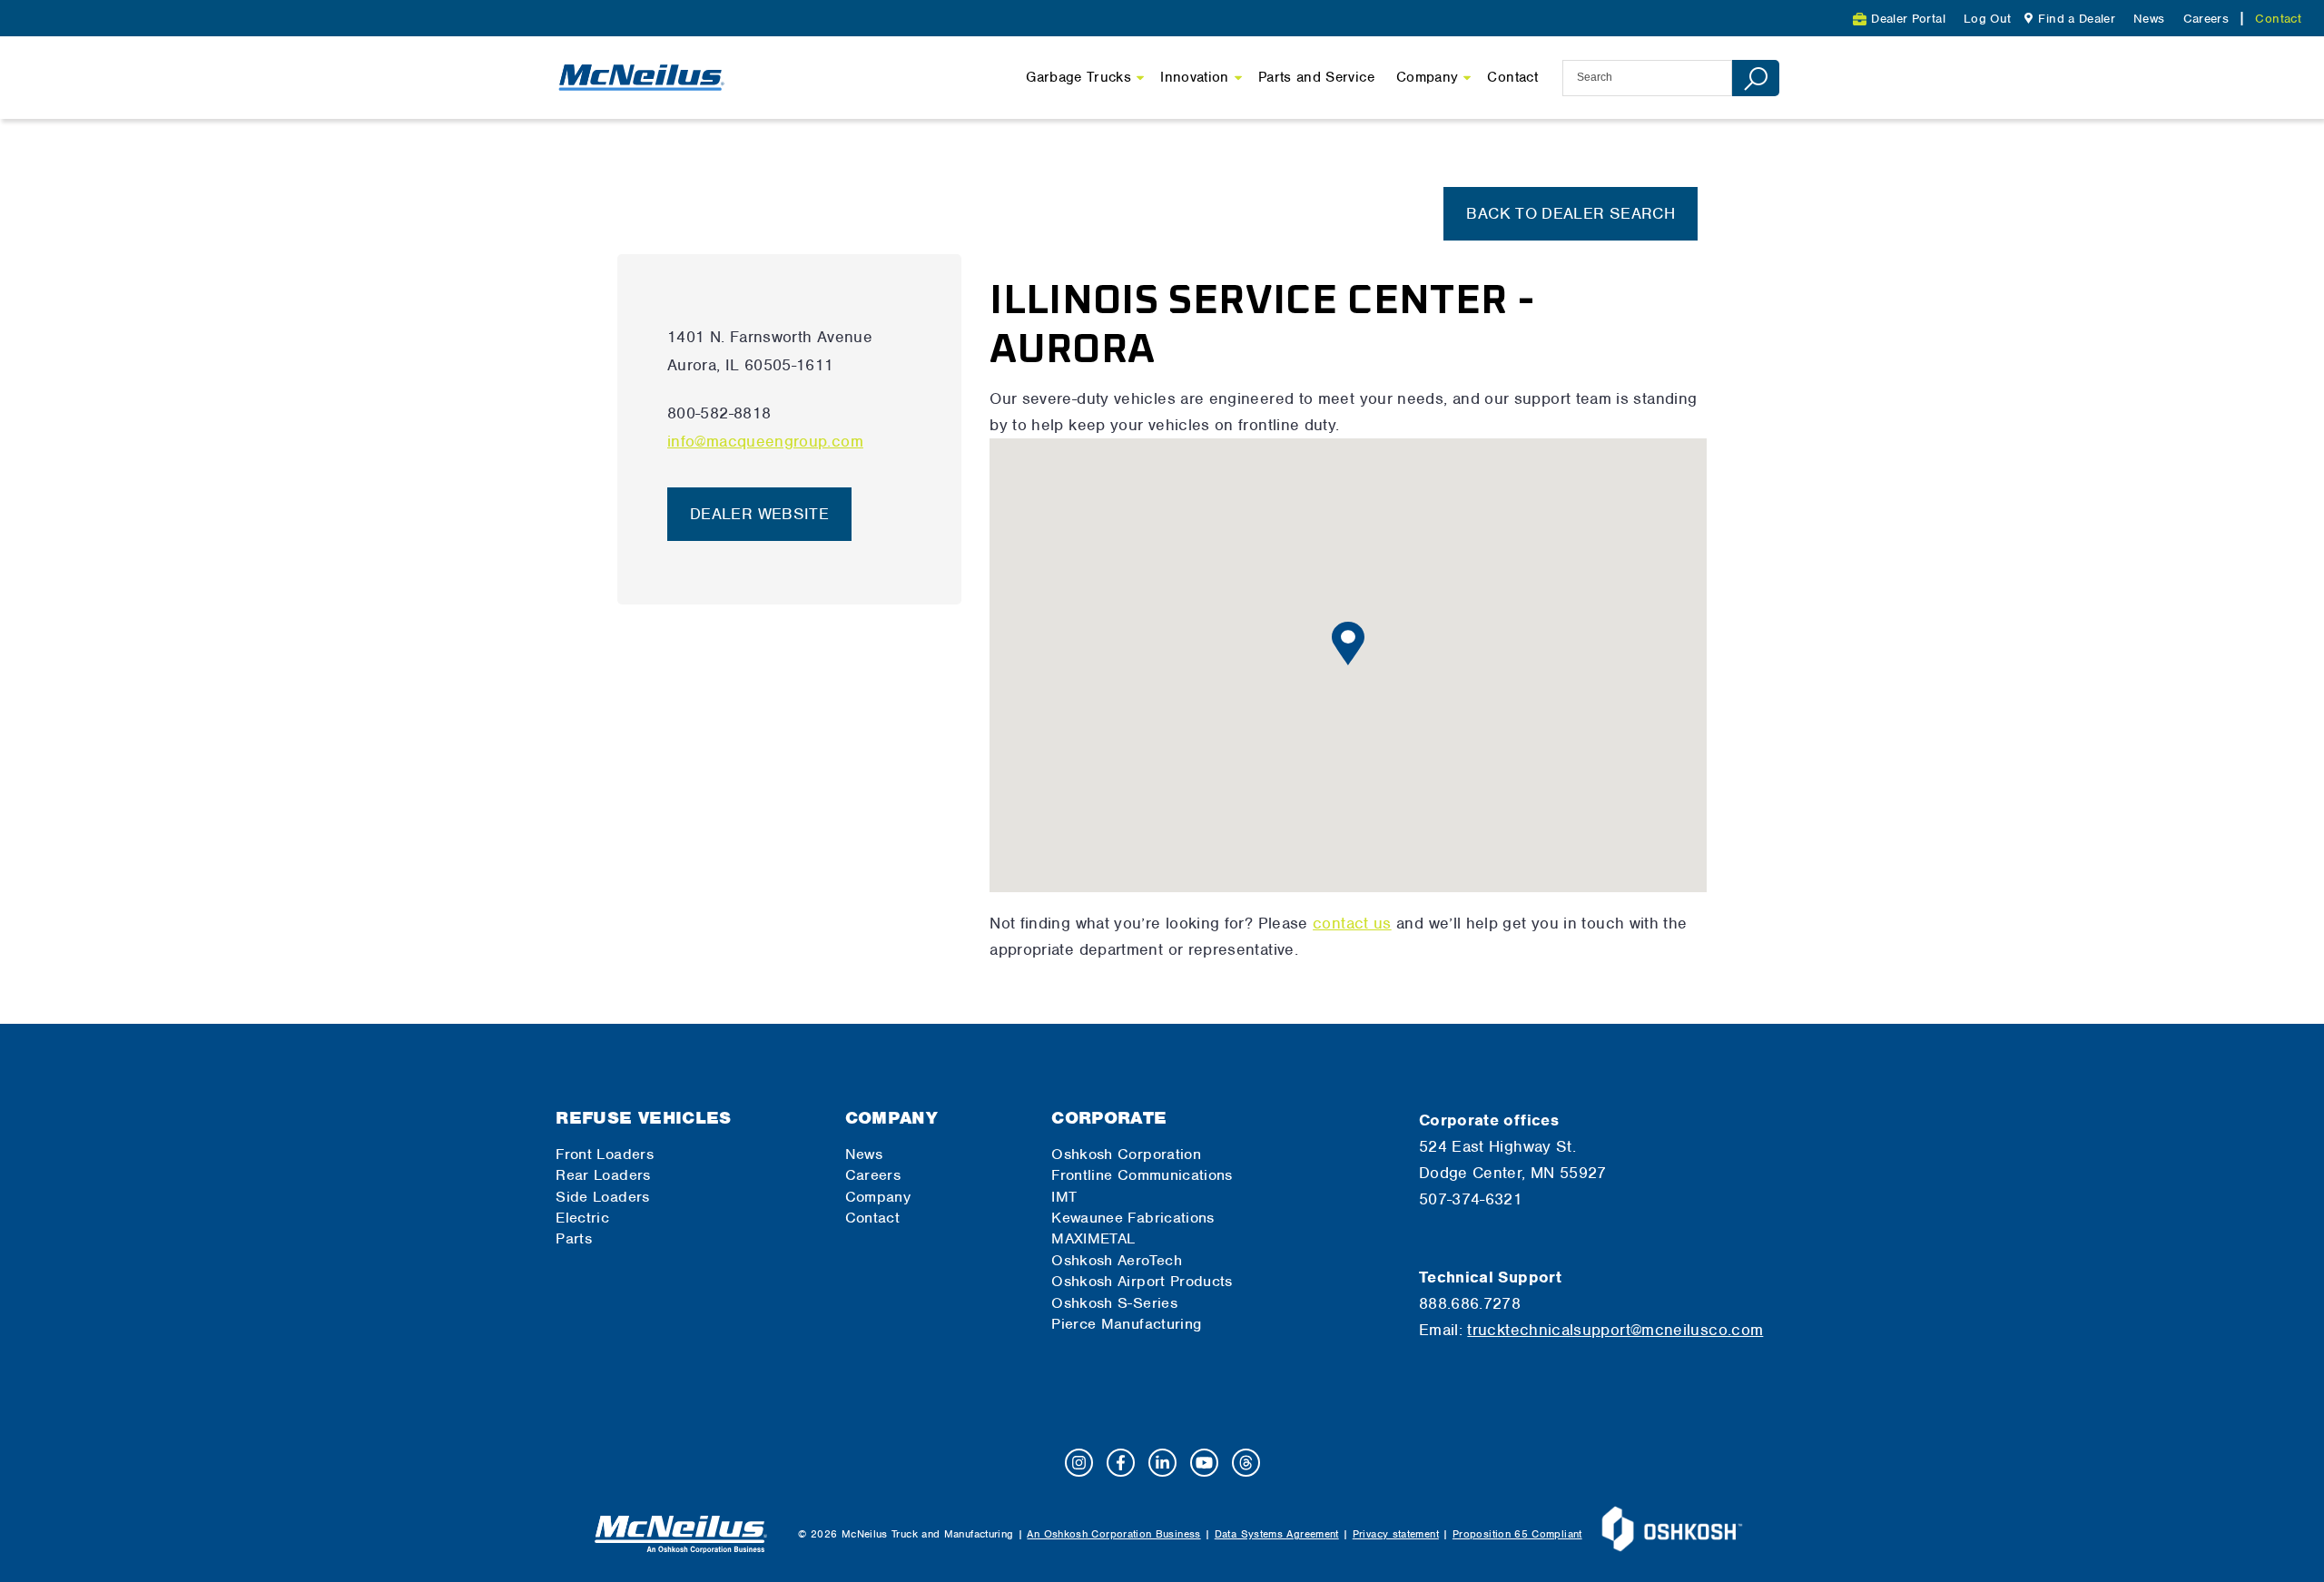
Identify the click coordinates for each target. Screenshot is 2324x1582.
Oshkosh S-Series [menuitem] (1114, 1303)
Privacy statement (1396, 1534)
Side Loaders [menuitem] (602, 1197)
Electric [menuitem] (582, 1218)
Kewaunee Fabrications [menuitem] (1133, 1218)
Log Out (1988, 19)
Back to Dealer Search (1571, 213)
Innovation (1195, 77)
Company (1428, 77)
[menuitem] (2068, 19)
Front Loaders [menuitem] (605, 1154)
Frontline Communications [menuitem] (1142, 1175)
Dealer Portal (1908, 19)
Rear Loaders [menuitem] (603, 1175)
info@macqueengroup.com (765, 441)
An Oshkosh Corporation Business (1113, 1534)
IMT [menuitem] (1064, 1197)
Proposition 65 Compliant (1517, 1534)
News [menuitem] (2149, 19)
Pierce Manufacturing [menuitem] (1126, 1324)
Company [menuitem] (892, 1118)
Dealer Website (759, 514)
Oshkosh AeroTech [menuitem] (1117, 1260)
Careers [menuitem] (2206, 19)
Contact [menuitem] (2278, 19)
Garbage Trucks (1078, 77)
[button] (1348, 644)
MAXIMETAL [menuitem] (1093, 1238)
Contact (1512, 77)
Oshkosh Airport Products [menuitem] (1142, 1281)
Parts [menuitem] (574, 1238)
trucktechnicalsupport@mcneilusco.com (1615, 1330)
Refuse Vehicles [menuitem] (643, 1118)
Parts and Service (1316, 77)
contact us (1352, 923)
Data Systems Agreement (1277, 1534)
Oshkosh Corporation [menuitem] (1126, 1154)
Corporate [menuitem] (1109, 1118)
